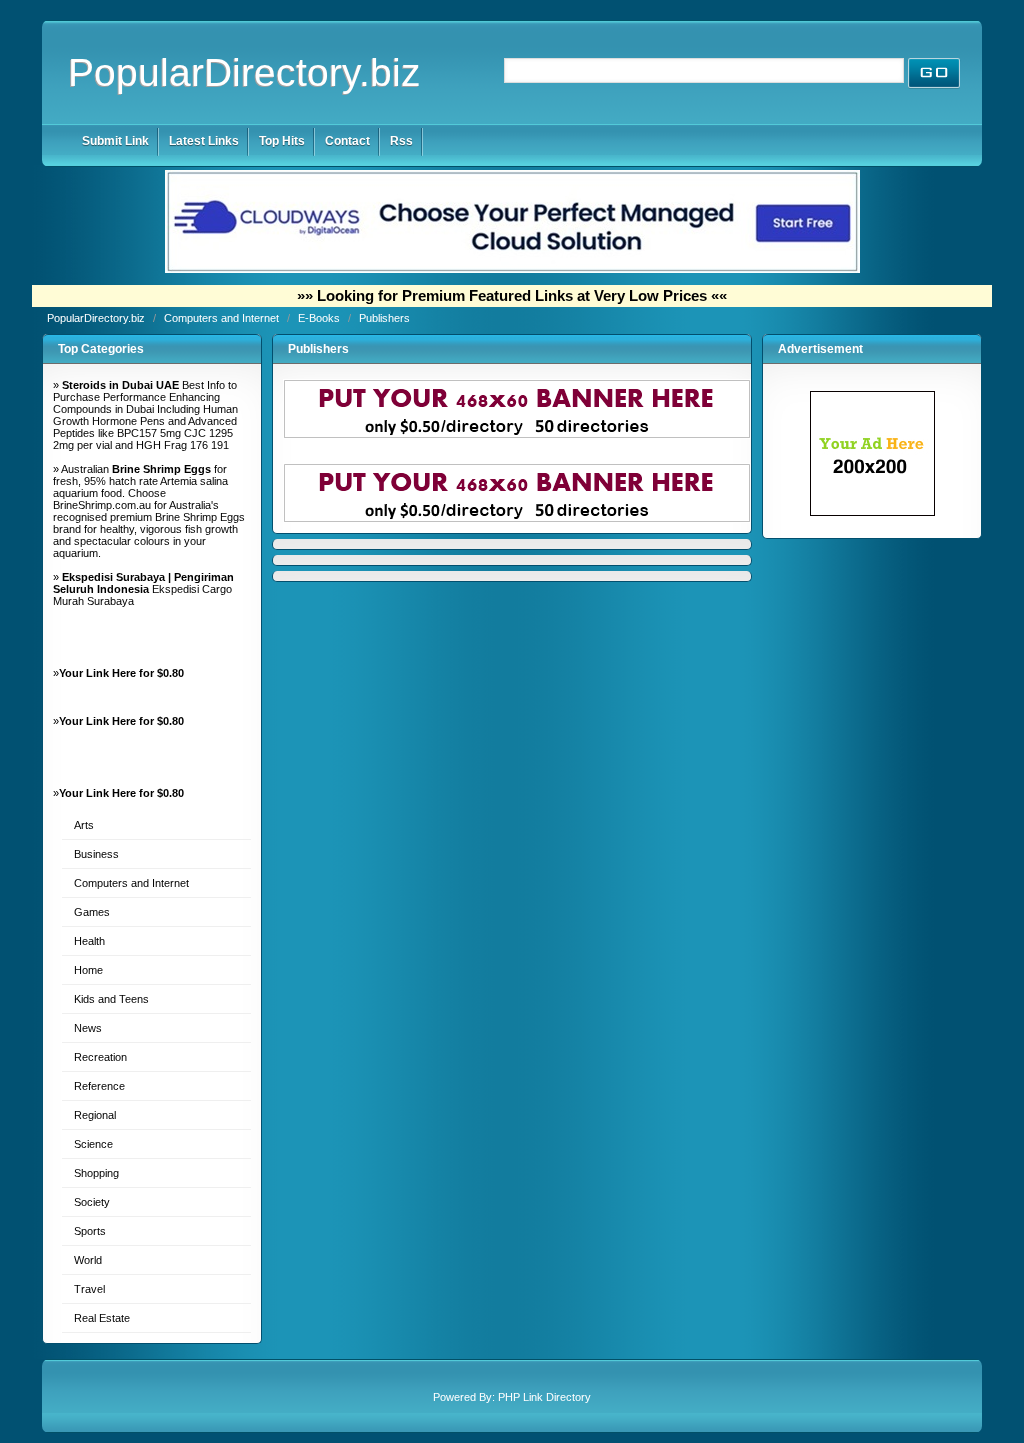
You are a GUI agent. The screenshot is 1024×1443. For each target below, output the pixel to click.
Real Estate (102, 1318)
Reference (99, 1086)
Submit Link (115, 141)
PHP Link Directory (544, 1397)
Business (96, 854)
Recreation (100, 1057)
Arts (84, 825)
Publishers (384, 318)
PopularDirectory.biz (244, 72)
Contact (347, 141)
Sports (90, 1231)
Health (89, 941)
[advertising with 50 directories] (872, 512)
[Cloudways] (512, 269)
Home (88, 970)
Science (93, 1144)
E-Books (320, 318)
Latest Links (204, 141)
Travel (89, 1289)
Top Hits (282, 141)
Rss (401, 141)
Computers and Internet (223, 318)
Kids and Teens (111, 999)
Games (92, 912)
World (88, 1260)
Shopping (96, 1173)
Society (92, 1202)
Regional (95, 1115)
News (88, 1028)
